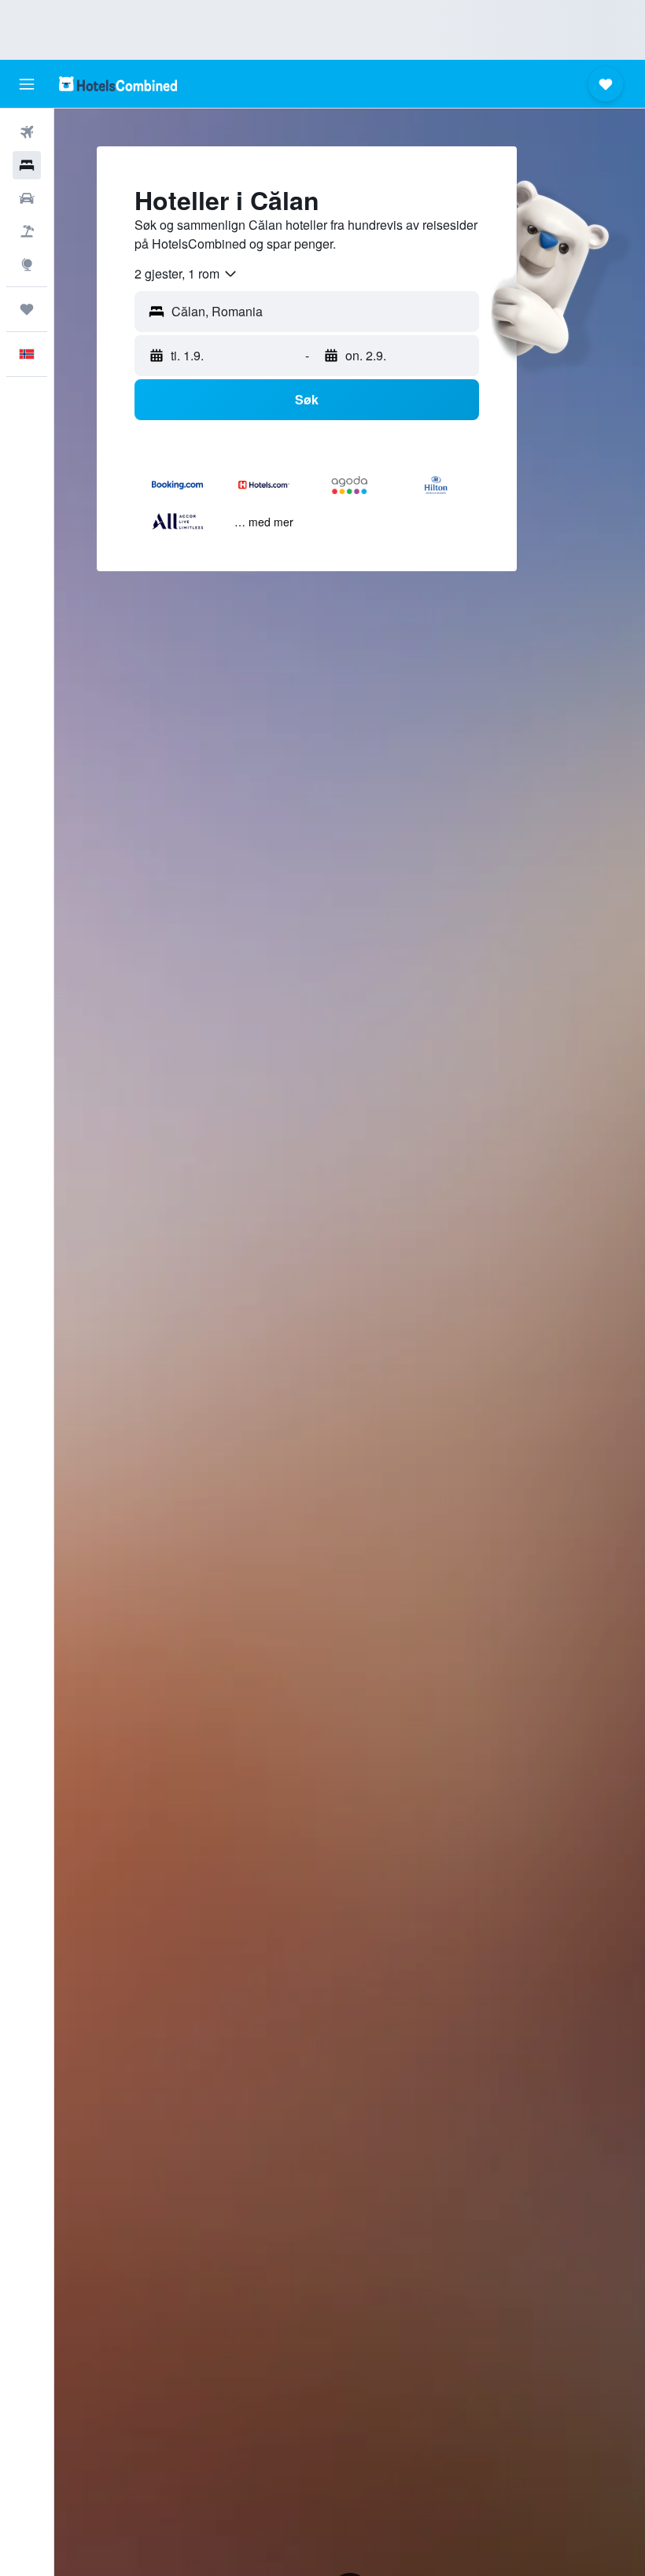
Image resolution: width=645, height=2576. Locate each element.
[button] (27, 84)
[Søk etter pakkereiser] (27, 231)
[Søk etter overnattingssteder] (27, 165)
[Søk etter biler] (27, 198)
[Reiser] (27, 309)
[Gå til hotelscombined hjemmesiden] (118, 84)
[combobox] (186, 274)
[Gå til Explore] (27, 264)
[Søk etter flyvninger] (27, 132)
